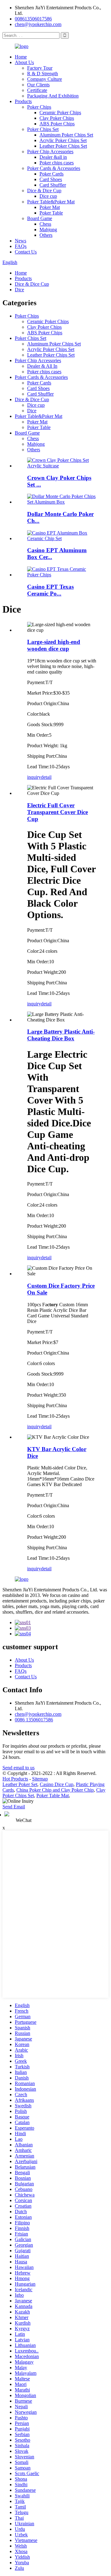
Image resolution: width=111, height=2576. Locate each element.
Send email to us (18, 1768)
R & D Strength (43, 74)
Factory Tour (40, 68)
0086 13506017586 (34, 1720)
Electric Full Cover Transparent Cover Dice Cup (58, 812)
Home (21, 57)
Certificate (37, 90)
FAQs (21, 246)
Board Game (40, 218)
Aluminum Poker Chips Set (66, 135)
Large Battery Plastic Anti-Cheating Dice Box (61, 1035)
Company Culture (45, 79)
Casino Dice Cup (57, 1784)
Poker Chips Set (43, 129)
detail (46, 777)
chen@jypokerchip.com (38, 24)
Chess (45, 224)
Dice (19, 290)
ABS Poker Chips (57, 124)
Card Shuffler (53, 185)
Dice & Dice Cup (44, 191)
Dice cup (48, 196)
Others (46, 235)
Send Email (14, 1807)
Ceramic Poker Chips (60, 113)
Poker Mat (50, 207)
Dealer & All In (42, 366)
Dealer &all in (53, 157)
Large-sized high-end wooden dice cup (54, 645)
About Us (24, 62)
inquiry (34, 777)
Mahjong (48, 230)
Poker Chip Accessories (50, 152)
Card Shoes (51, 179)
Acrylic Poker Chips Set (63, 140)
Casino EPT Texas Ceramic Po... (50, 590)
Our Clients (38, 85)
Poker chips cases (57, 163)
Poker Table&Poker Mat (51, 202)
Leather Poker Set (20, 1784)
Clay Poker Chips (57, 118)
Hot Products (15, 1779)
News (21, 241)
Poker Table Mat (53, 1795)
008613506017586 (33, 19)
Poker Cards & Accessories (54, 168)
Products (23, 101)
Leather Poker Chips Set (63, 146)
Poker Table (51, 213)
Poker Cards (51, 174)
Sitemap (40, 1779)
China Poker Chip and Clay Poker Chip (55, 1790)
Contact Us (26, 252)
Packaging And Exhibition (53, 96)
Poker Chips (39, 107)
